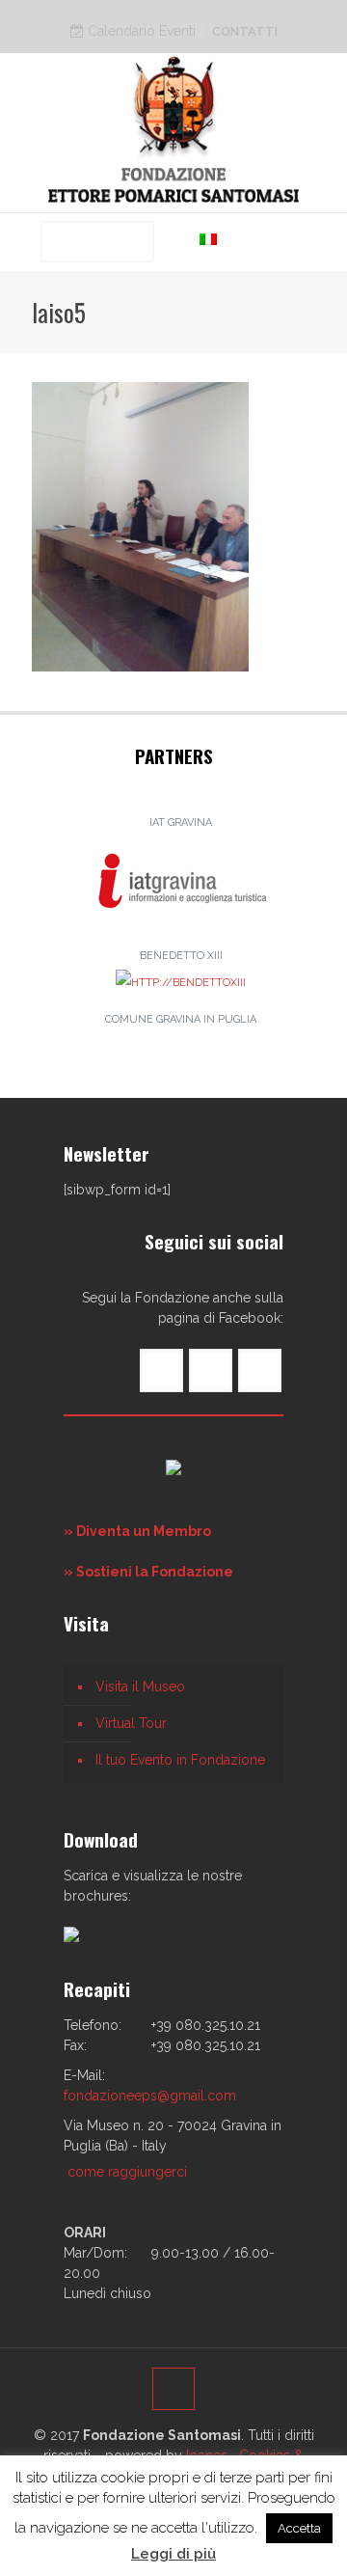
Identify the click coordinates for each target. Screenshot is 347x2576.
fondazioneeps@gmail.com (150, 2096)
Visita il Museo (140, 1686)
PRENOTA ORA (97, 241)
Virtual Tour (131, 1723)
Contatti (245, 31)
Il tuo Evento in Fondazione (180, 1760)
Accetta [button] (299, 2528)
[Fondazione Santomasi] (173, 128)
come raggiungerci (127, 2172)
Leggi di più (173, 2554)
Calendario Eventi (140, 31)
